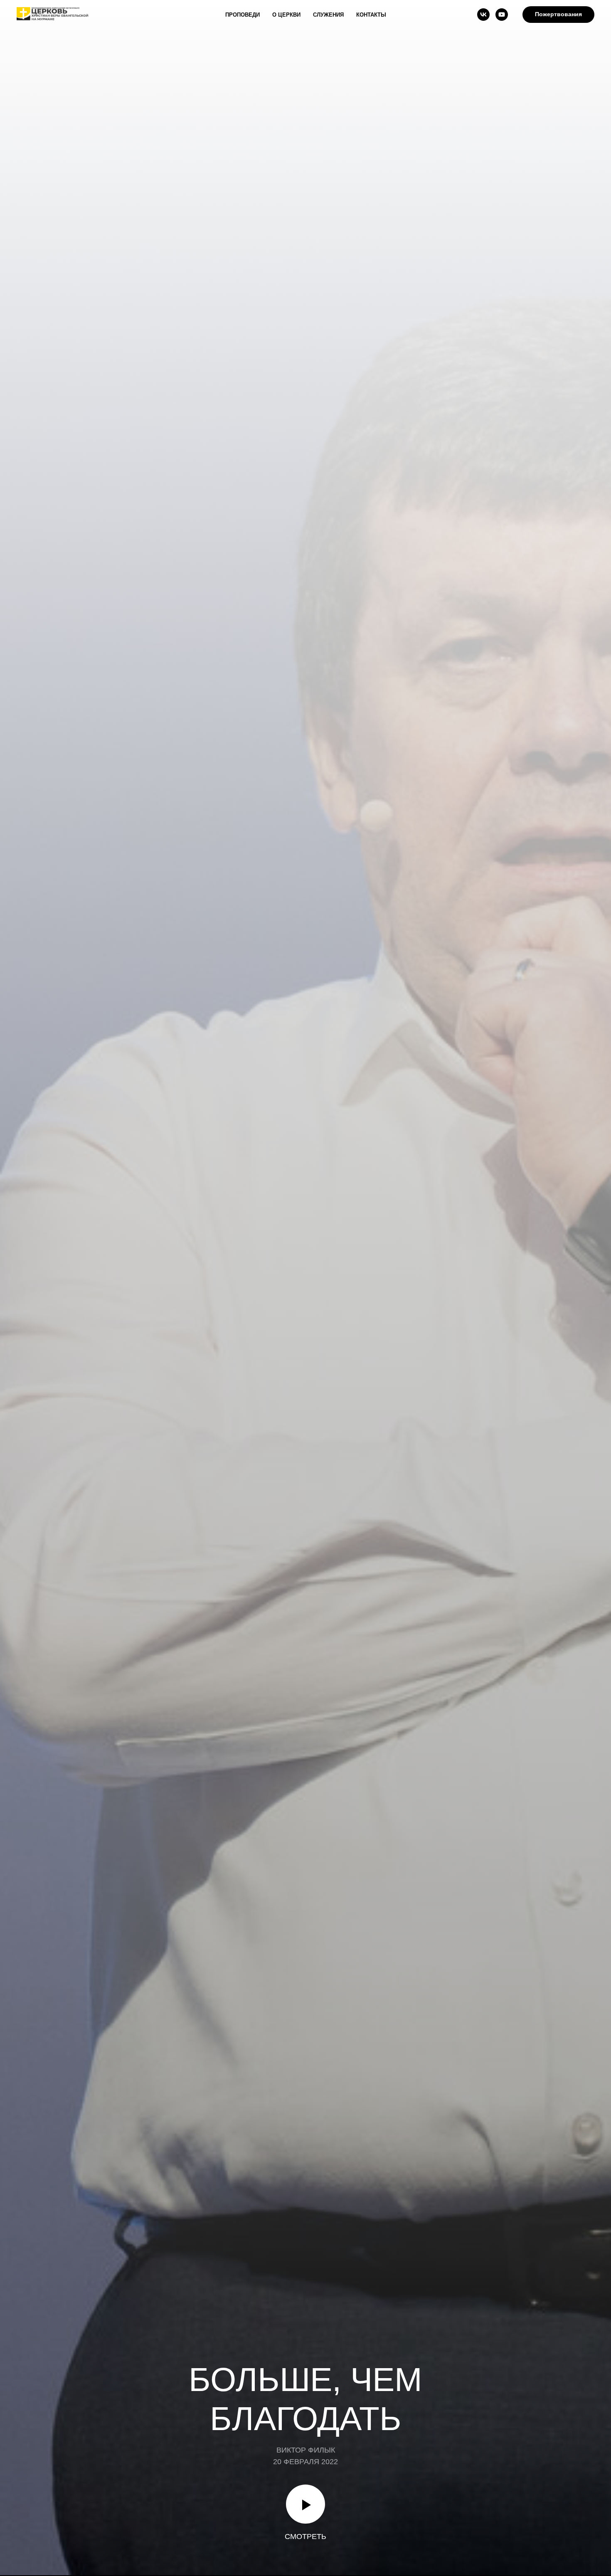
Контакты (371, 15)
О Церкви (286, 15)
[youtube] (502, 15)
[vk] (483, 15)
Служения (328, 15)
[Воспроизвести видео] (305, 2504)
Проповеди (243, 15)
